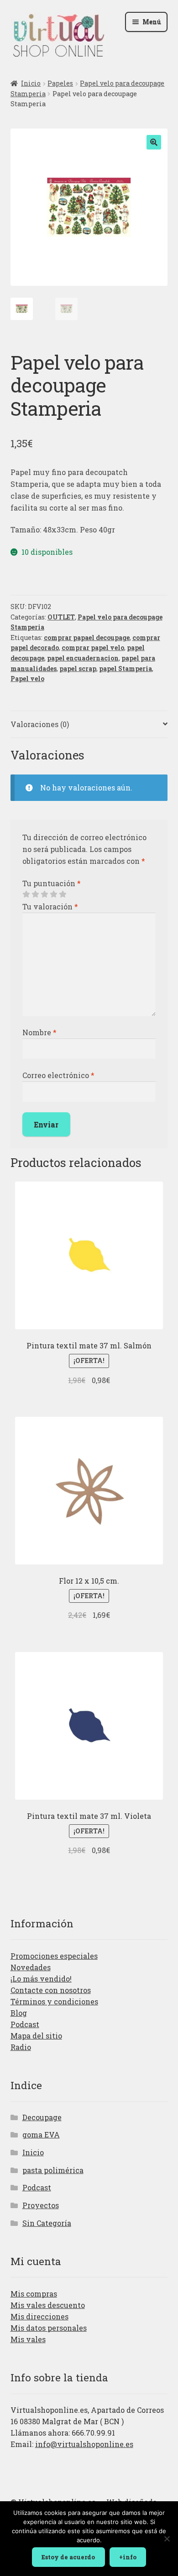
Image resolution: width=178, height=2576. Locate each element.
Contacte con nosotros (51, 1990)
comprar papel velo (93, 648)
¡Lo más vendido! (41, 1979)
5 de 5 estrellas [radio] (63, 894)
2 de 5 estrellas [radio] (35, 894)
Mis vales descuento (48, 2305)
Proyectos (41, 2205)
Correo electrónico (58, 1075)
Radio (21, 2047)
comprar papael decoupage (87, 638)
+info (128, 2557)
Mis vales (28, 2339)
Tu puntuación (52, 883)
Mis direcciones (39, 2316)
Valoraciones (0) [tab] (40, 724)
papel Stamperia (126, 669)
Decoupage (42, 2117)
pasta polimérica (53, 2170)
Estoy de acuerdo (68, 2557)
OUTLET (61, 617)
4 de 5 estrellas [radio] (53, 894)
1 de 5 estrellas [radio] (26, 894)
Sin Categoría (47, 2223)
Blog (19, 2013)
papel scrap (78, 669)
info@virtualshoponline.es (84, 2444)
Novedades (31, 1967)
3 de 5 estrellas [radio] (44, 894)
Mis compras (34, 2294)
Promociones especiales (54, 1956)
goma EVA (41, 2135)
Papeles (60, 83)
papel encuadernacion (83, 658)
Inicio (31, 83)
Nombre (39, 1032)
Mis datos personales (49, 2328)
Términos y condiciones (54, 2001)
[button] (154, 142)
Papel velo (27, 679)
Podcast (25, 2024)
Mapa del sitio (36, 2036)
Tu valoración (50, 906)
